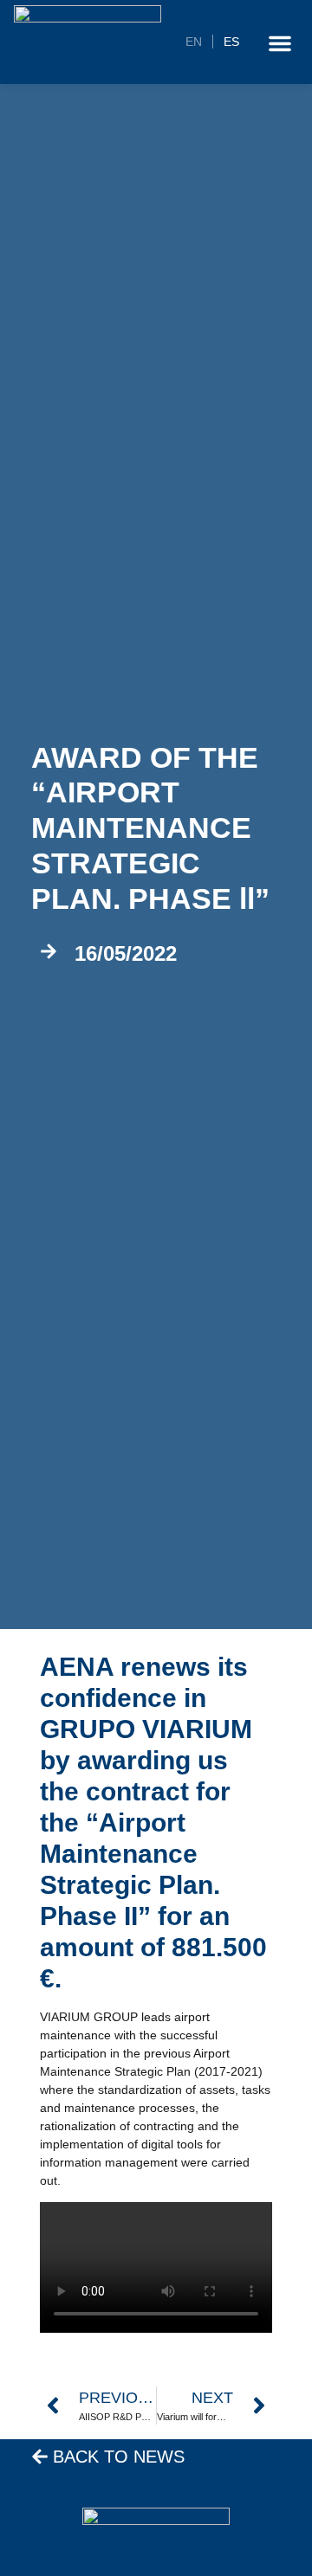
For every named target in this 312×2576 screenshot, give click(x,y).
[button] (280, 43)
